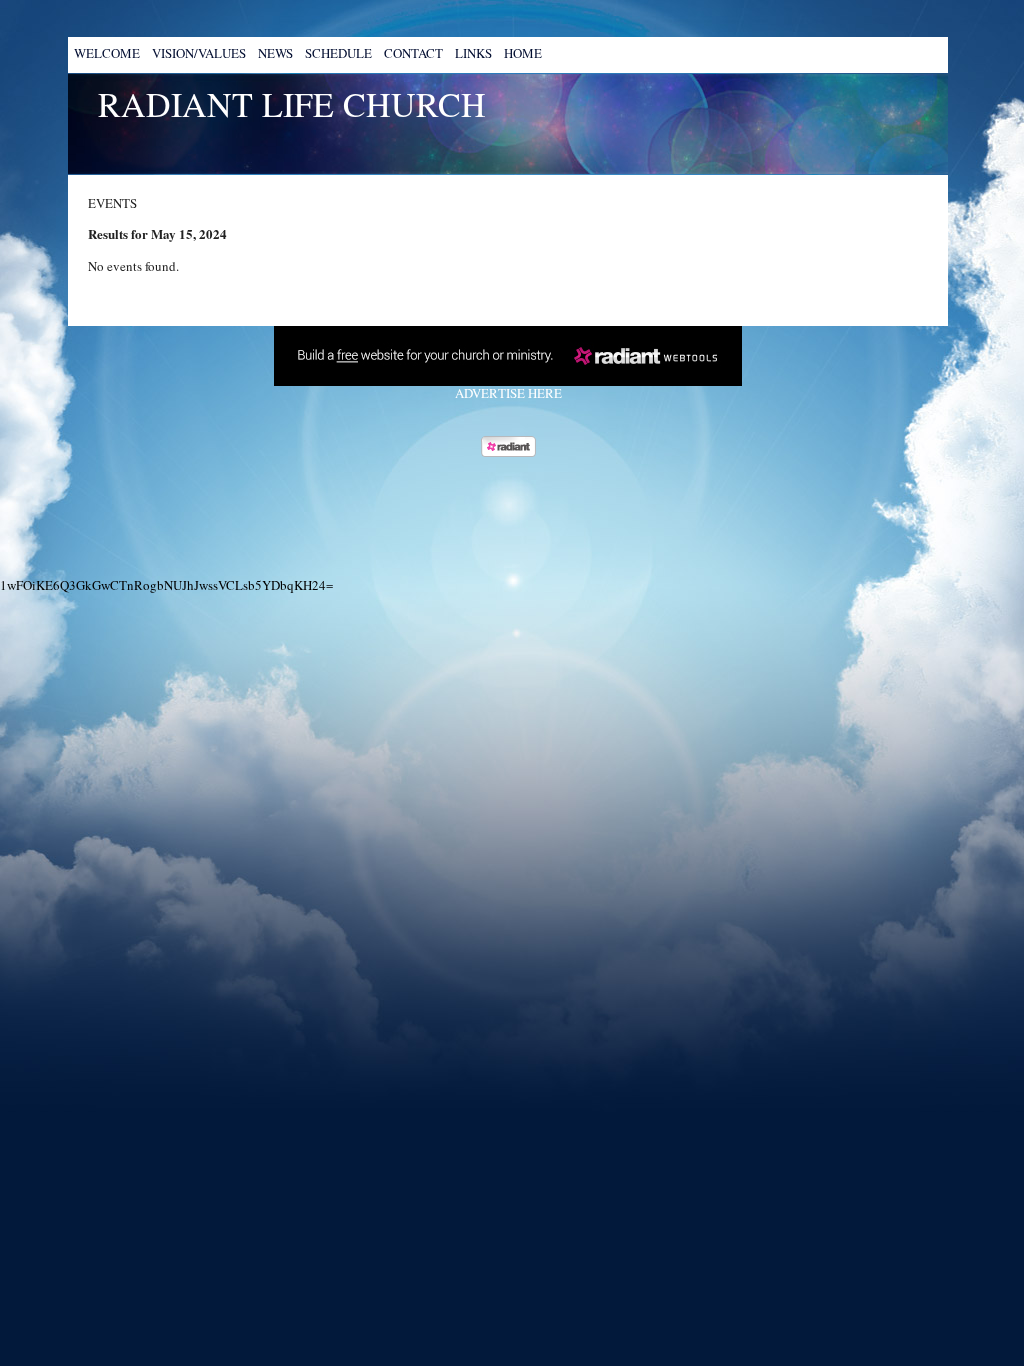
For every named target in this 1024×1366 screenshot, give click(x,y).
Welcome (107, 53)
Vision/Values (199, 53)
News (275, 53)
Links (473, 53)
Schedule (338, 53)
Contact (413, 53)
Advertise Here (508, 393)
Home (523, 53)
